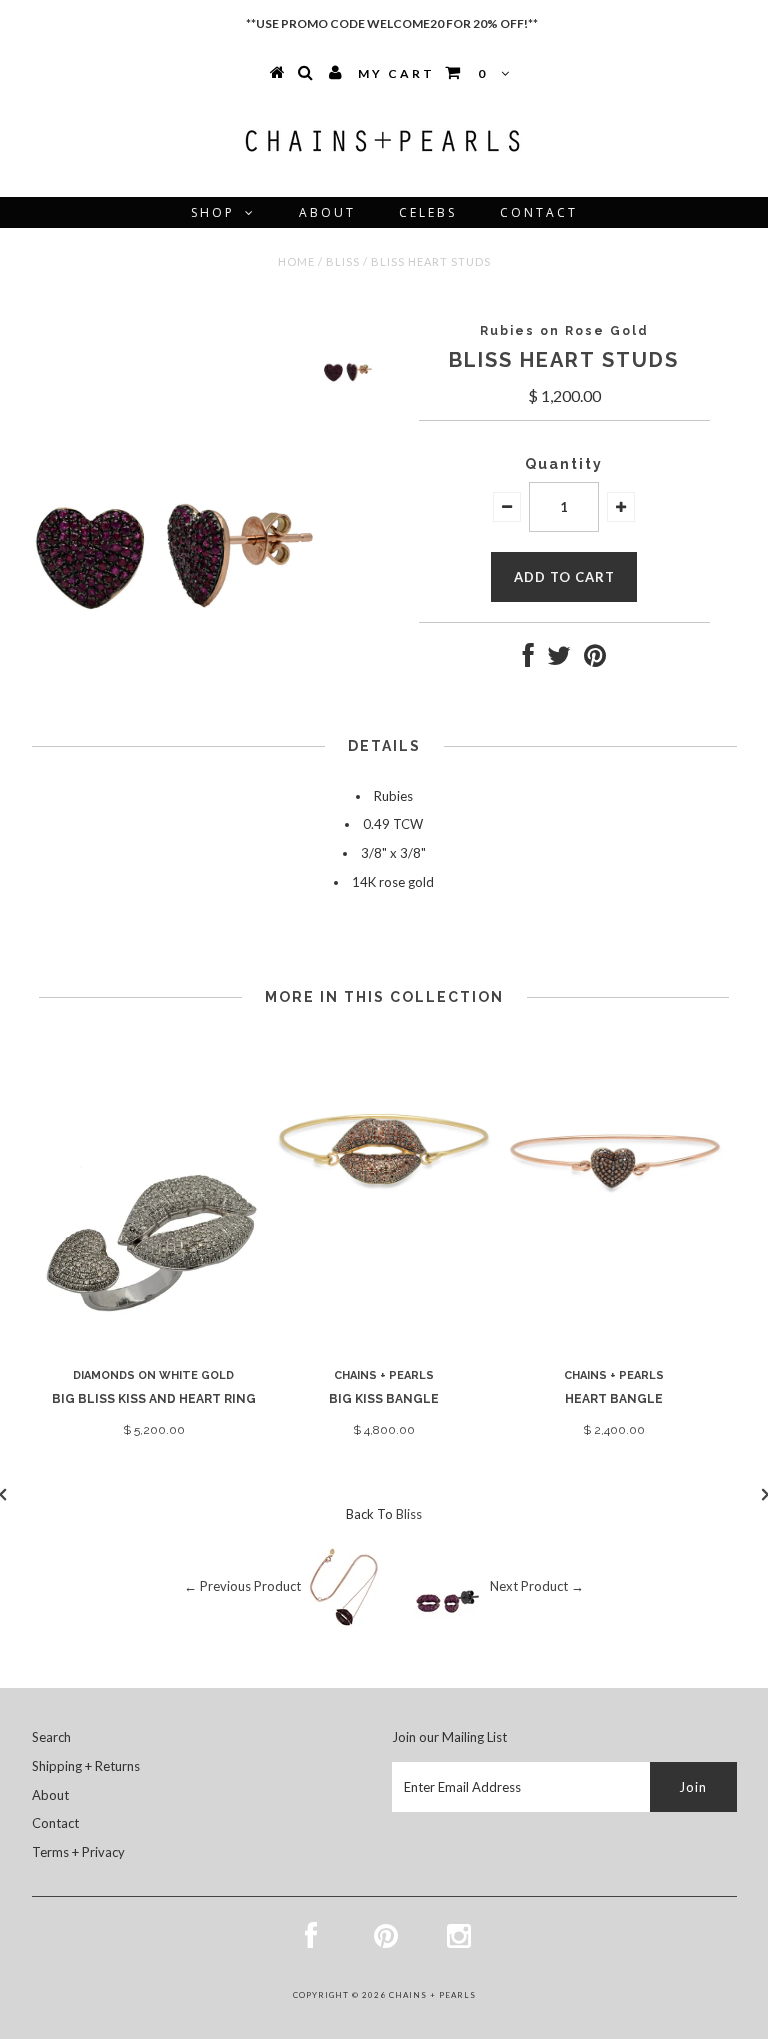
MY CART (423, 73)
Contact (539, 212)
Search (51, 1737)
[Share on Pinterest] (595, 660)
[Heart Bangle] (614, 1253)
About (327, 212)
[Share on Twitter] (559, 660)
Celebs (428, 212)
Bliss (343, 261)
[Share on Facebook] (528, 660)
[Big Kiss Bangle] (384, 1253)
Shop (213, 212)
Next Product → (537, 1587)
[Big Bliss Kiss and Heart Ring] (154, 1346)
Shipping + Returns (86, 1766)
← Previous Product (242, 1587)
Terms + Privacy (78, 1852)
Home (296, 261)
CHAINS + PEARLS (432, 1995)
